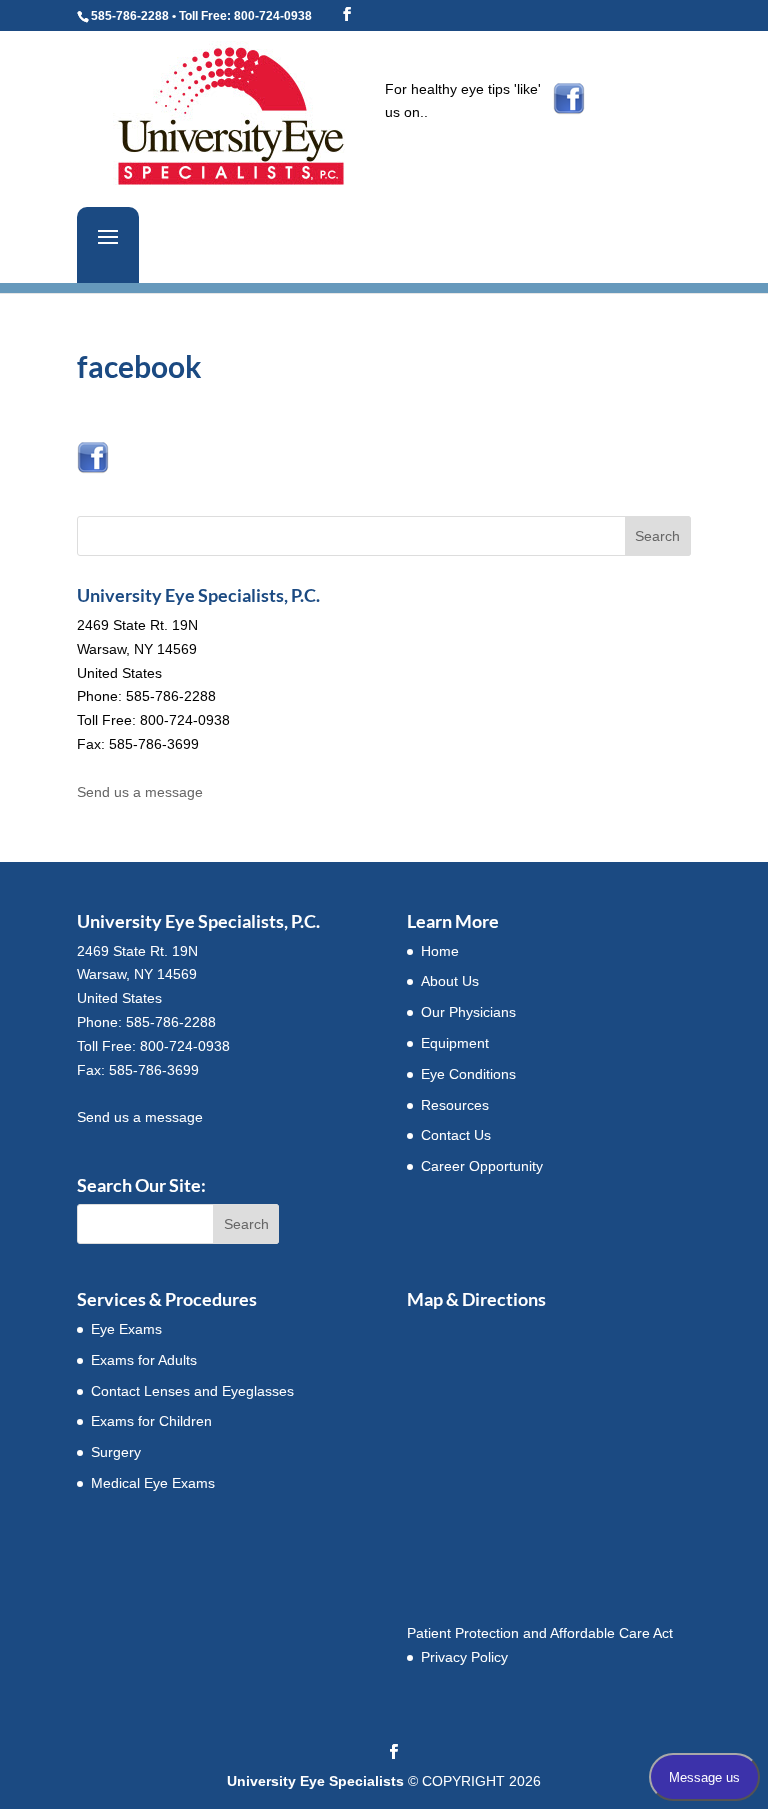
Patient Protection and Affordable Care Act (540, 1633)
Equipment (455, 1043)
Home (440, 951)
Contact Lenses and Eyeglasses (192, 1391)
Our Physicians (468, 1012)
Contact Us (456, 1135)
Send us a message (140, 792)
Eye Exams (126, 1329)
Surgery (116, 1452)
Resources (455, 1105)
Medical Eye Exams (153, 1483)
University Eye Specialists (315, 1781)
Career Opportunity (482, 1166)
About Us (450, 981)
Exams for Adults (144, 1360)
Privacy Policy (464, 1657)
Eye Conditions (468, 1074)
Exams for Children (151, 1421)
